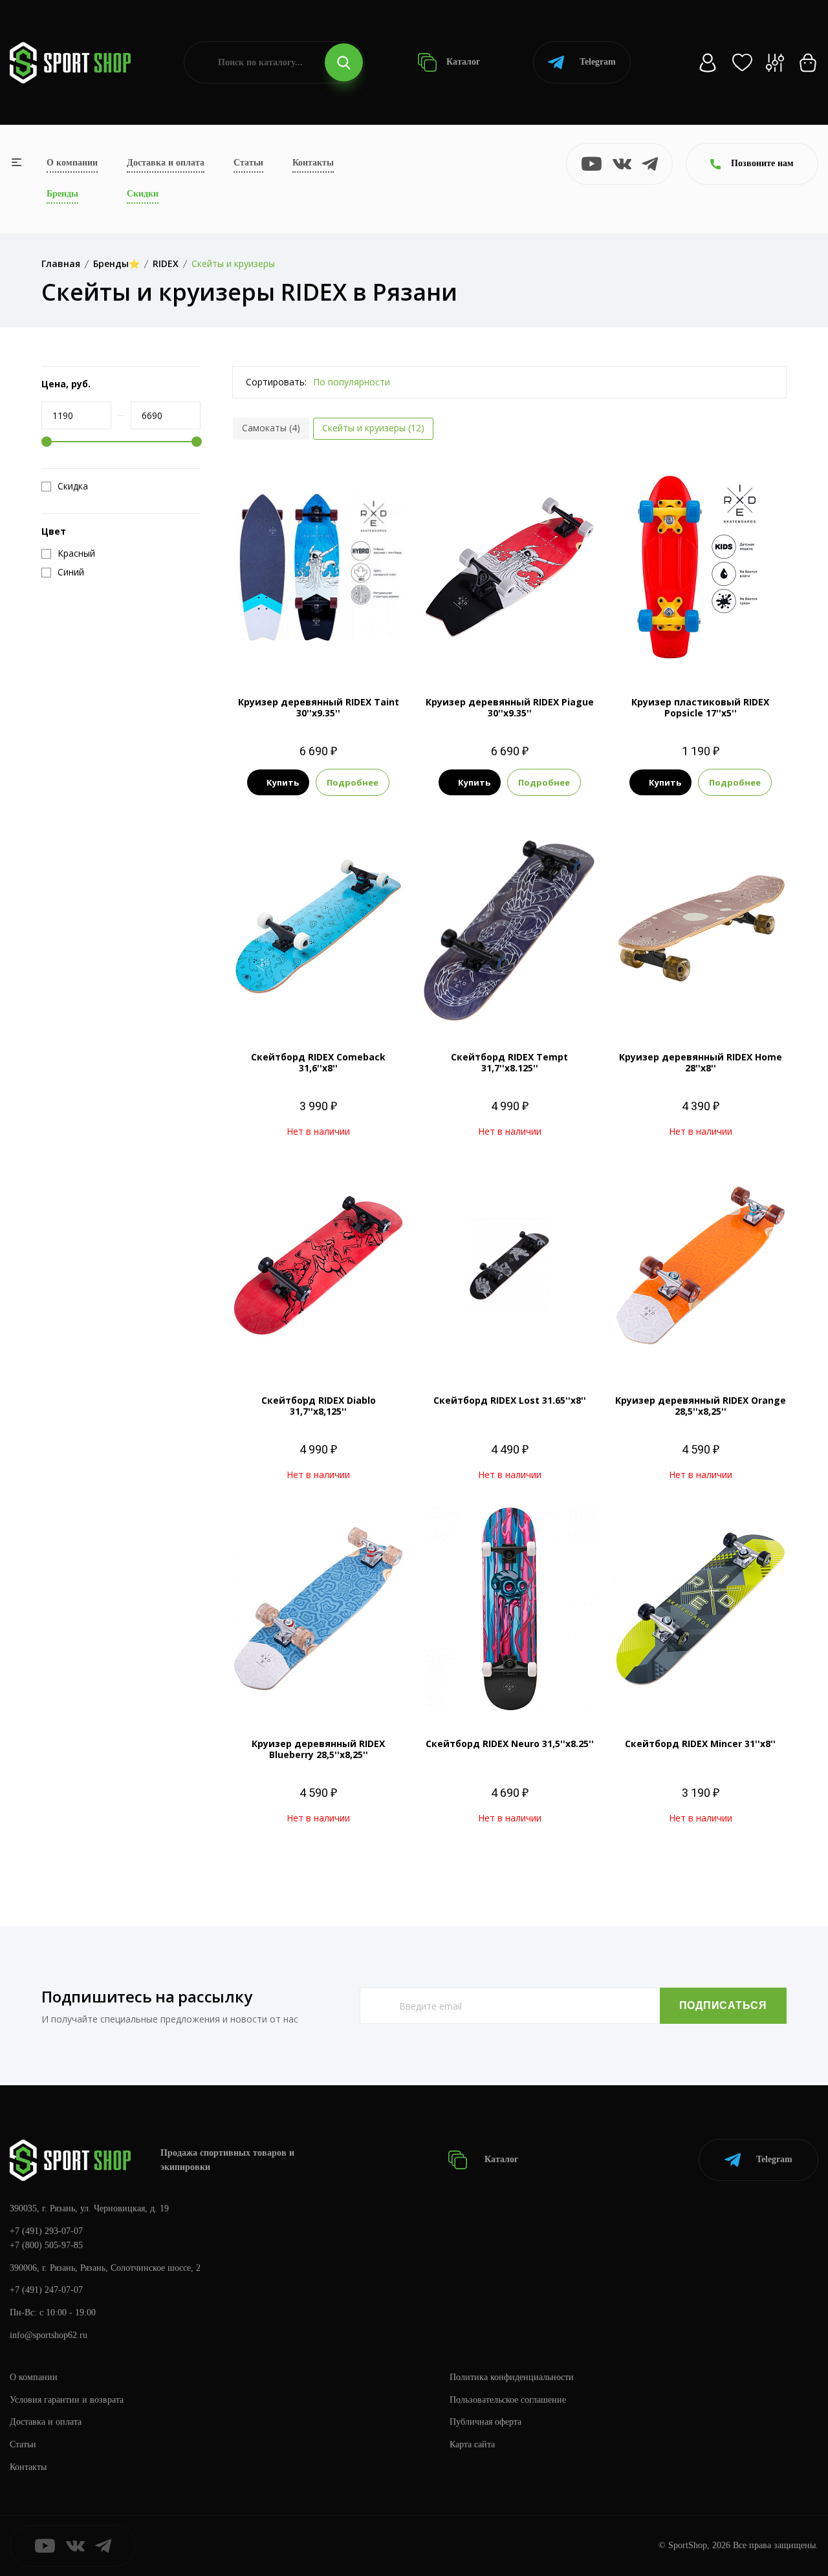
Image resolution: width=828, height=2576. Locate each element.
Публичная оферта (485, 2422)
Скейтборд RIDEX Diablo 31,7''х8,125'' (319, 1406)
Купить (283, 782)
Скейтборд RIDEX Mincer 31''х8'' (700, 1744)
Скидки (143, 194)
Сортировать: (276, 382)
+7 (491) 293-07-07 (46, 2231)
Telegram (598, 62)
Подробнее (353, 782)
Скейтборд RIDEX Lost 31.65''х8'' (510, 1400)
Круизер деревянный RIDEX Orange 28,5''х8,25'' (701, 1406)
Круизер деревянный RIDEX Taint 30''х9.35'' (319, 707)
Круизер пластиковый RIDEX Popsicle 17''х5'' (700, 707)
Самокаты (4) (271, 428)
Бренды (62, 194)
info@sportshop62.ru (49, 2335)
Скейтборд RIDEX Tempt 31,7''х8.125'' (509, 1062)
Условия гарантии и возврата (67, 2400)
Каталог (462, 62)
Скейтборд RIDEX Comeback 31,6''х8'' (318, 1062)
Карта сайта (472, 2444)
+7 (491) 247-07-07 (46, 2290)
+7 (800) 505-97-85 (46, 2245)
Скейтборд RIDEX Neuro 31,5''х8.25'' (510, 1744)
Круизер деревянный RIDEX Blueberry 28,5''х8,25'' (318, 1749)
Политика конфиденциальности (512, 2377)
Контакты (313, 163)
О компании (72, 163)
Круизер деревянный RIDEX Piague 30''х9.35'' (510, 707)
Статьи (248, 163)
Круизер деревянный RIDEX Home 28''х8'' (701, 1062)
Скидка (73, 486)
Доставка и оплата (166, 163)
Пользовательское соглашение (508, 2400)
